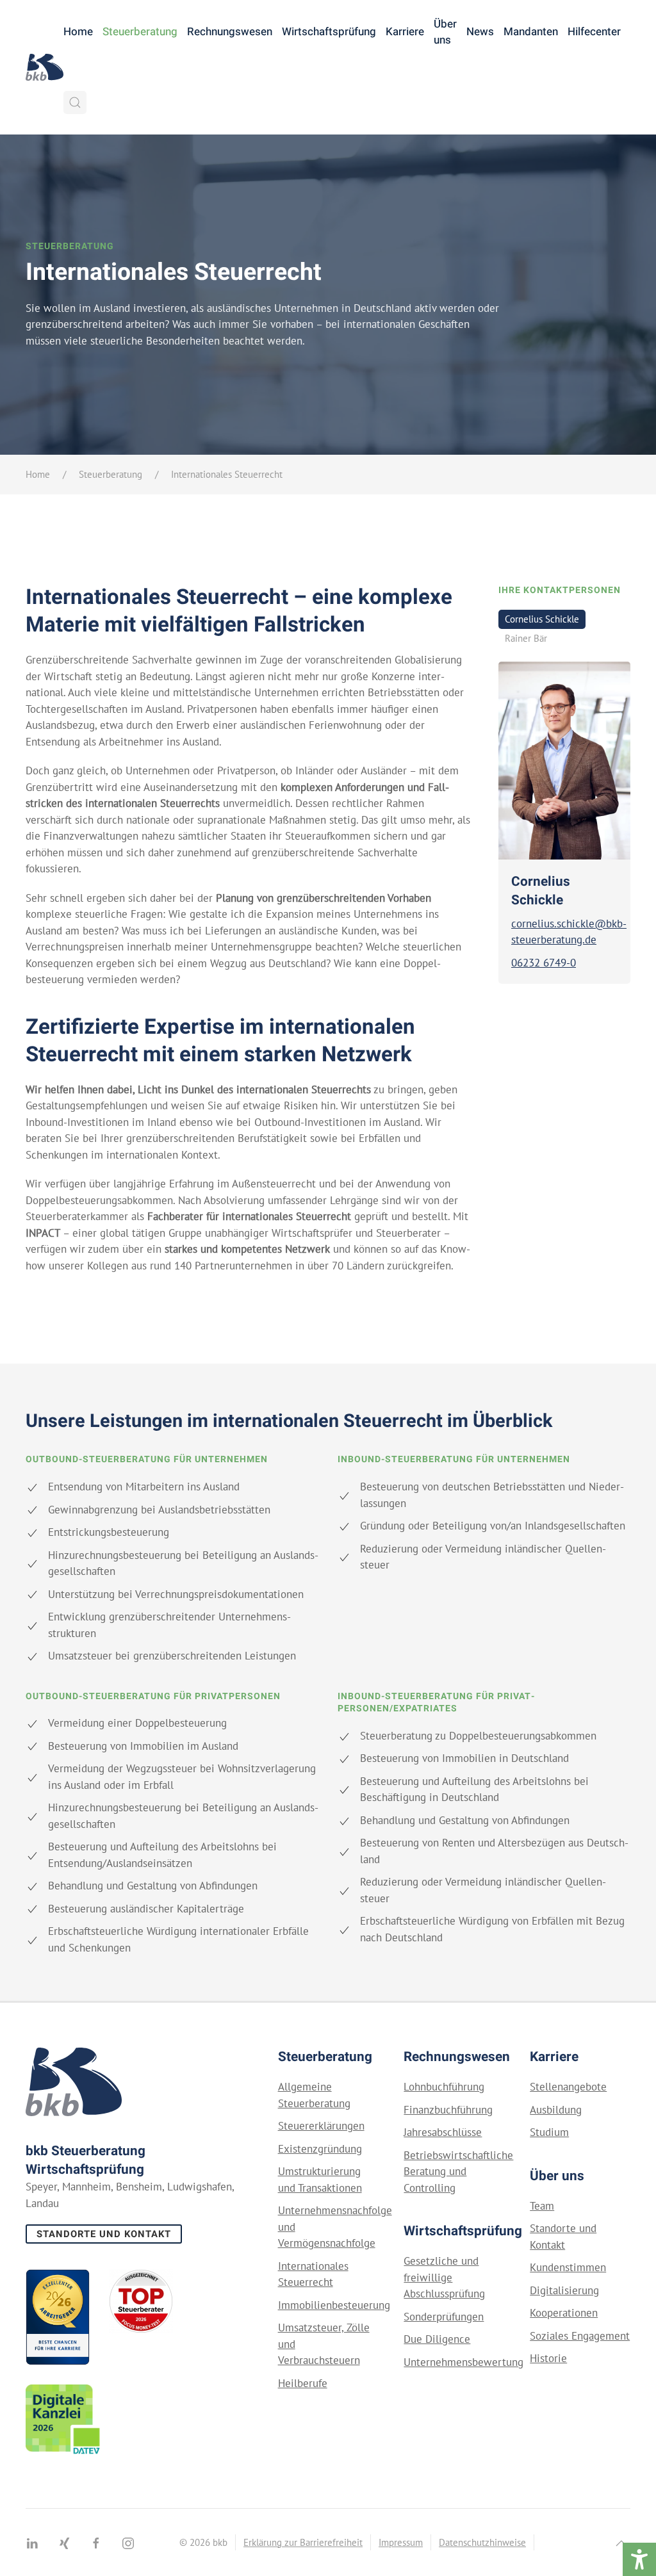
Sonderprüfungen (444, 2317)
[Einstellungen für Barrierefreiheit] (639, 2559)
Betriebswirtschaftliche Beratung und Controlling (458, 2172)
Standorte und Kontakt (104, 2234)
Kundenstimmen (568, 2267)
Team (542, 2206)
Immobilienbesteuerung (334, 2305)
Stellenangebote (568, 2087)
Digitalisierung (564, 2290)
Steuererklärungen (321, 2126)
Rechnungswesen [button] (230, 32)
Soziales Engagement (580, 2336)
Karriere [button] (405, 32)
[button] (75, 102)
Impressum (401, 2542)
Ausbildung (556, 2110)
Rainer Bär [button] (526, 638)
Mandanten (531, 32)
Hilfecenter (594, 32)
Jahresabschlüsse (443, 2132)
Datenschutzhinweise (482, 2542)
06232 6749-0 (544, 963)
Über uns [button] (445, 32)
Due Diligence (437, 2339)
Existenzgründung (320, 2149)
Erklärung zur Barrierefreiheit (303, 2542)
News (480, 32)
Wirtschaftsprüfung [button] (329, 32)
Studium (549, 2132)
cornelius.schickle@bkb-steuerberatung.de (564, 932)
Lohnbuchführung (444, 2087)
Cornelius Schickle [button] (542, 619)
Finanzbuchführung (448, 2110)
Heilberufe (303, 2383)
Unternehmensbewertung (463, 2362)
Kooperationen (564, 2313)
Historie (548, 2358)
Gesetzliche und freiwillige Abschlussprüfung (444, 2277)
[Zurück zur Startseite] (45, 67)
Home (78, 32)
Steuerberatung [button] (140, 32)
